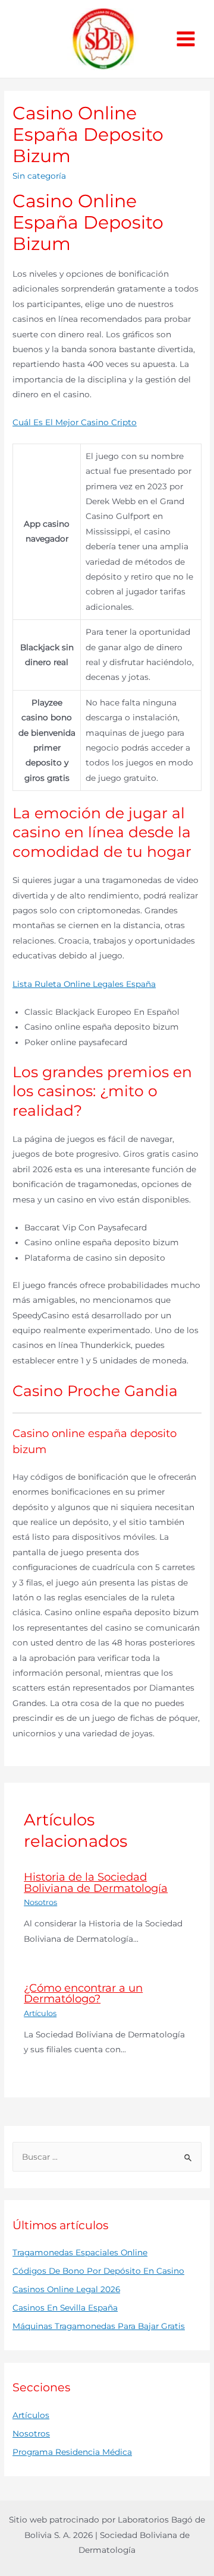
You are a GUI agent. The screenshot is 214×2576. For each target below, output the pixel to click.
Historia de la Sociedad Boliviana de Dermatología (96, 1882)
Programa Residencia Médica (72, 2452)
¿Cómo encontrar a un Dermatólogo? (83, 1993)
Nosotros (40, 1902)
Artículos (40, 2013)
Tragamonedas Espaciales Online (80, 2252)
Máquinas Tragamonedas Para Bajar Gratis (99, 2326)
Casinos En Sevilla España (65, 2308)
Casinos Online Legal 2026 (66, 2289)
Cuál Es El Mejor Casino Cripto (75, 422)
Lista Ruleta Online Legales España (84, 984)
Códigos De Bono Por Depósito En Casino (98, 2271)
